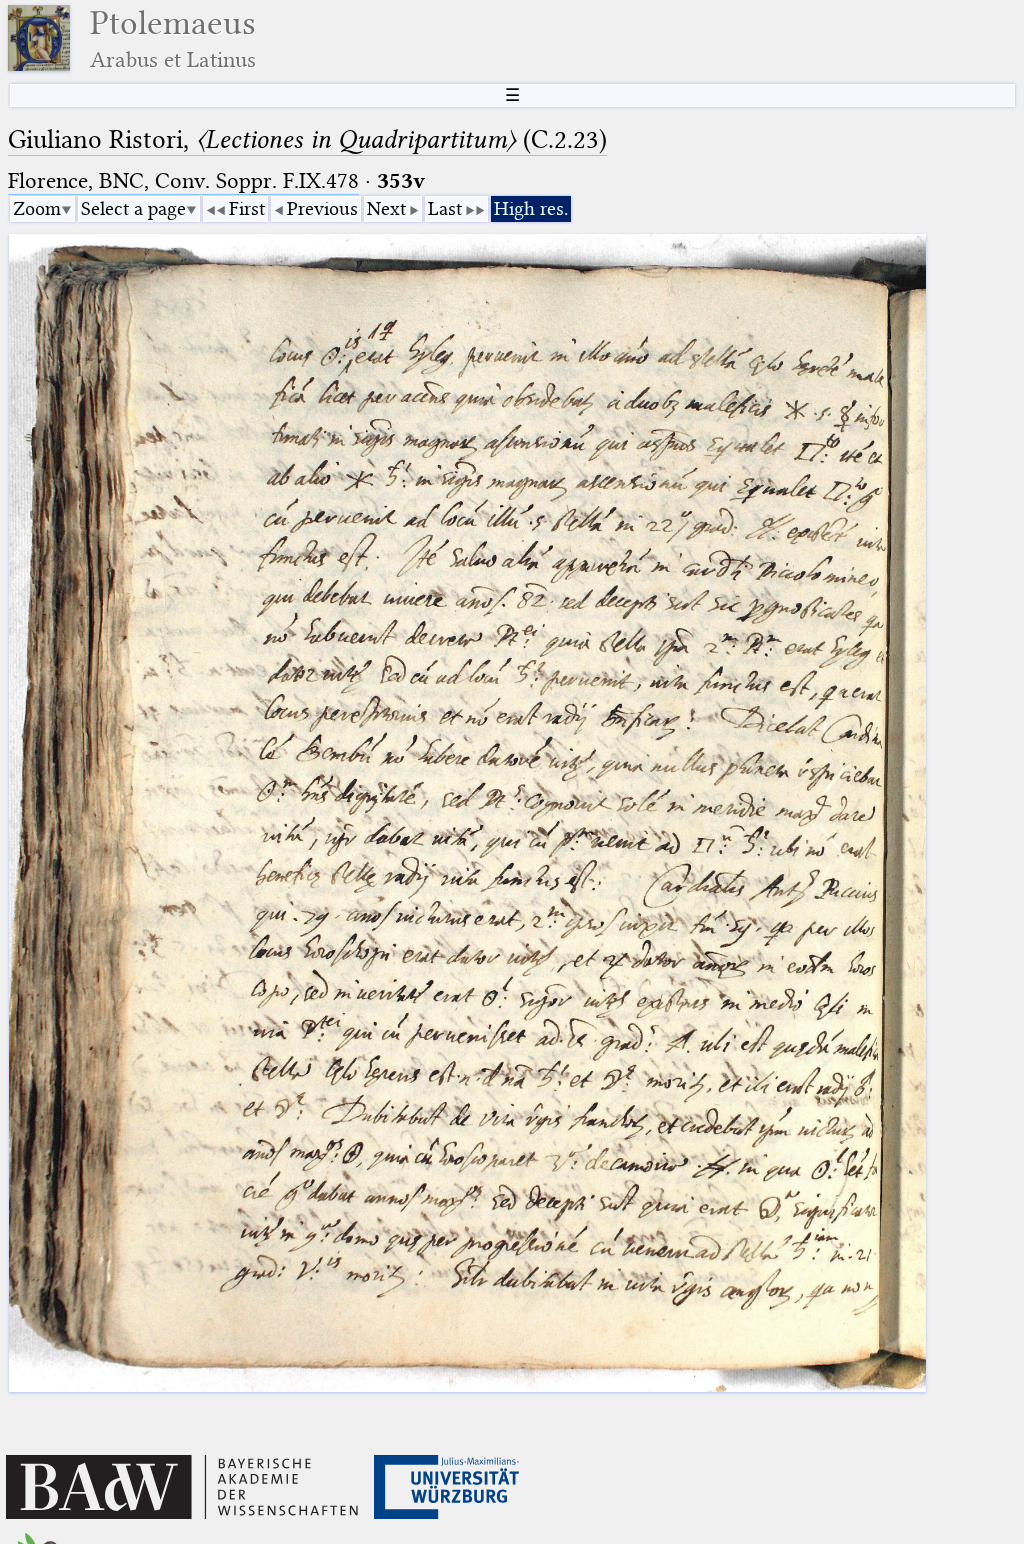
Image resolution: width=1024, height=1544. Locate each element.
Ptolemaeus (173, 38)
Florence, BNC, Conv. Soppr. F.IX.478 (183, 180)
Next (386, 208)
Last (445, 208)
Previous (322, 208)
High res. (531, 208)
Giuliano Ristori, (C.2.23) (307, 139)
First (247, 208)
